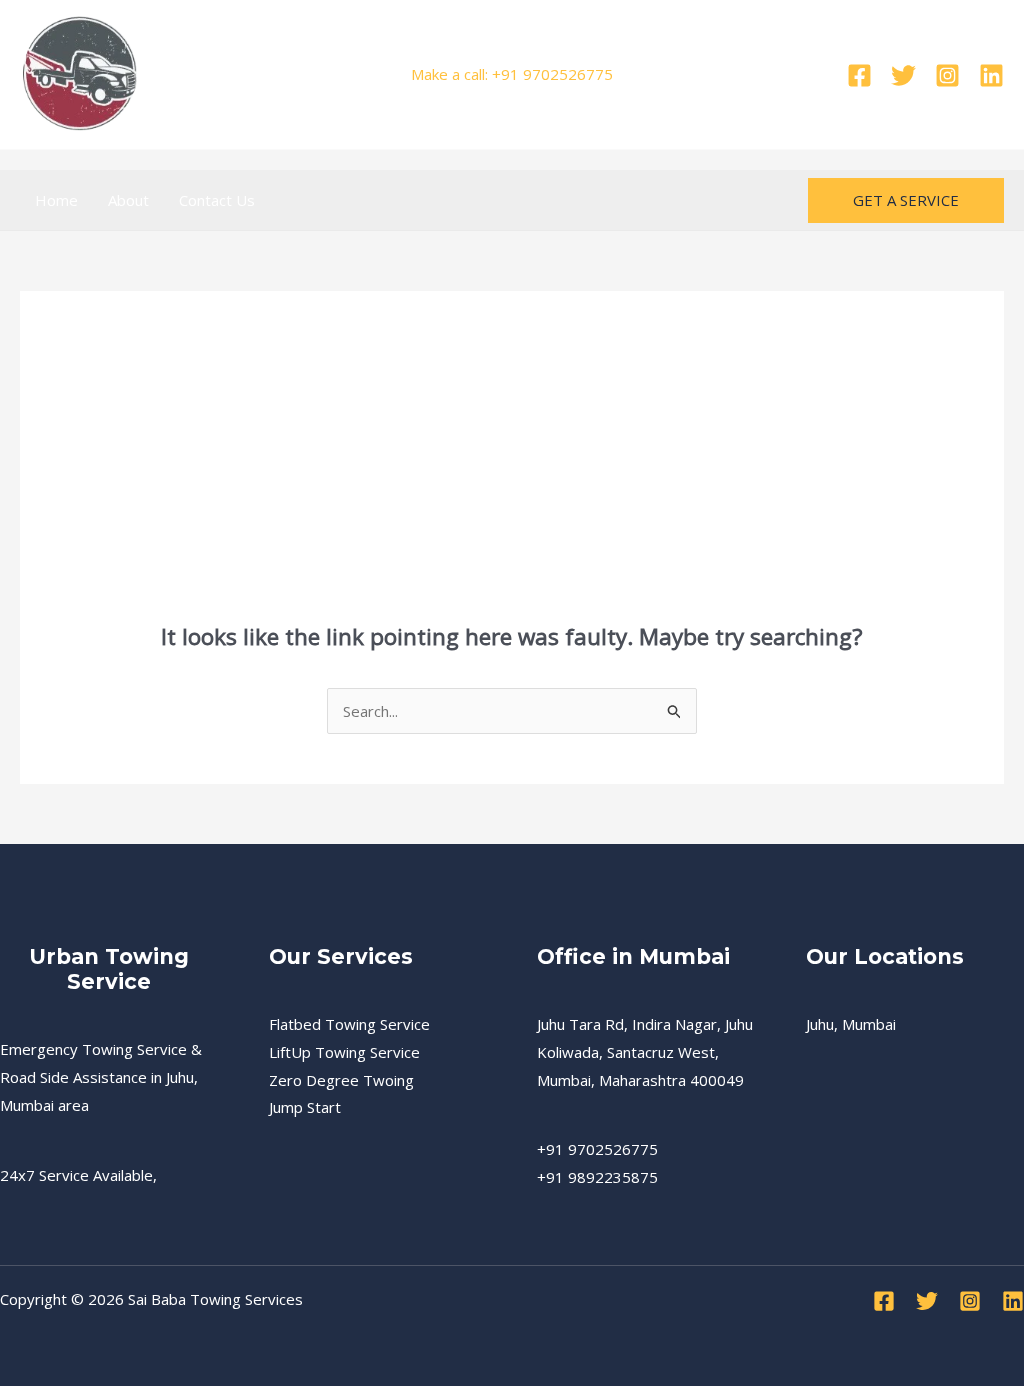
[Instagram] (947, 75)
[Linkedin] (991, 75)
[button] (906, 200)
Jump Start (305, 1107)
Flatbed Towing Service (349, 1024)
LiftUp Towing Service (344, 1052)
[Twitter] (903, 75)
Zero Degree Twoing (341, 1080)
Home (56, 200)
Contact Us (217, 200)
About (128, 200)
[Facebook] (859, 75)
